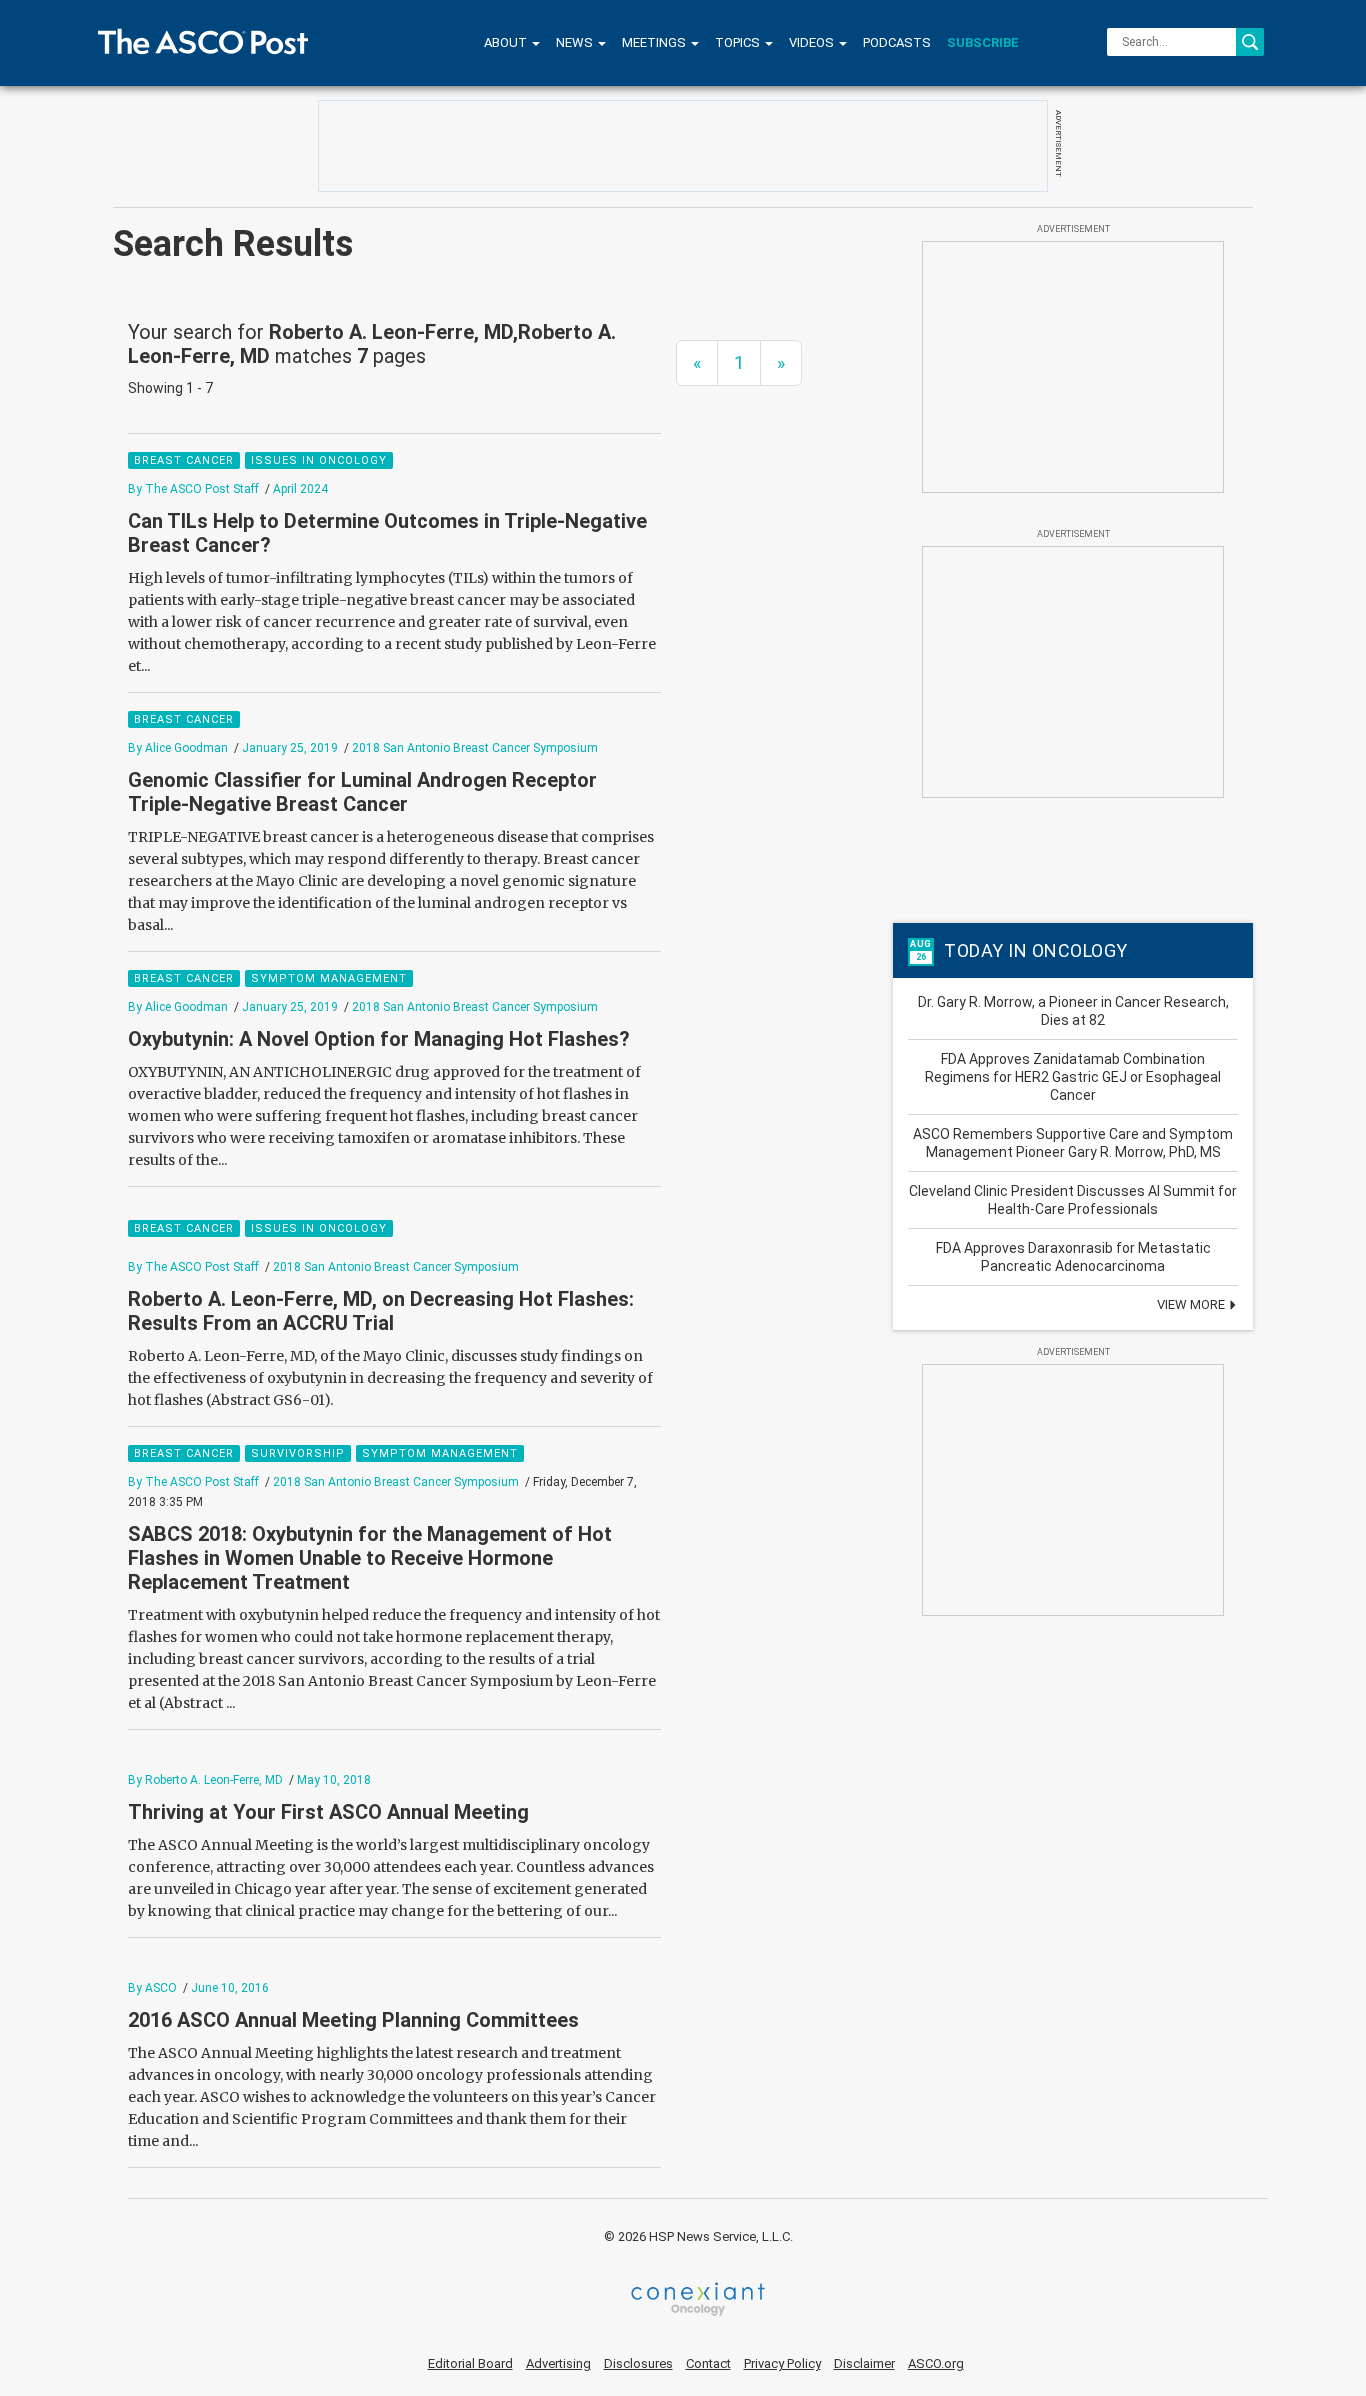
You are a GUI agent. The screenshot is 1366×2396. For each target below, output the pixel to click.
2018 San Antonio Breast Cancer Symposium (475, 748)
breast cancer (184, 460)
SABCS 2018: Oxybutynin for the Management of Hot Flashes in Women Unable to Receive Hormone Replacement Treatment (370, 1558)
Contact (708, 2363)
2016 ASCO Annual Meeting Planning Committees (353, 2020)
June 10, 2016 (230, 1988)
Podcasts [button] (897, 42)
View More (1192, 1304)
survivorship (298, 1453)
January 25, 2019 (290, 748)
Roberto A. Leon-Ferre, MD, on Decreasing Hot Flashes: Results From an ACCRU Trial (381, 1311)
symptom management (329, 978)
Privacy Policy (782, 2363)
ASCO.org (936, 2363)
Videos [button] (813, 42)
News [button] (576, 42)
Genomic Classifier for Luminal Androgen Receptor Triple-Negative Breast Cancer (362, 792)
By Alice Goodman (178, 748)
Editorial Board (470, 2363)
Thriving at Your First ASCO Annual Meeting (328, 1812)
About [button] (507, 42)
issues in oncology (319, 460)
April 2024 (300, 489)
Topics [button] (739, 42)
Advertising (558, 2363)
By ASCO (152, 1988)
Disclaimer (864, 2363)
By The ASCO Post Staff (193, 489)
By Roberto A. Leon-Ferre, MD (205, 1780)
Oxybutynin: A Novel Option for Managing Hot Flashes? (379, 1039)
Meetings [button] (655, 42)
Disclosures (638, 2363)
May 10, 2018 (334, 1780)
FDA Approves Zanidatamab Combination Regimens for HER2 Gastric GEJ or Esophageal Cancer (1073, 1077)
